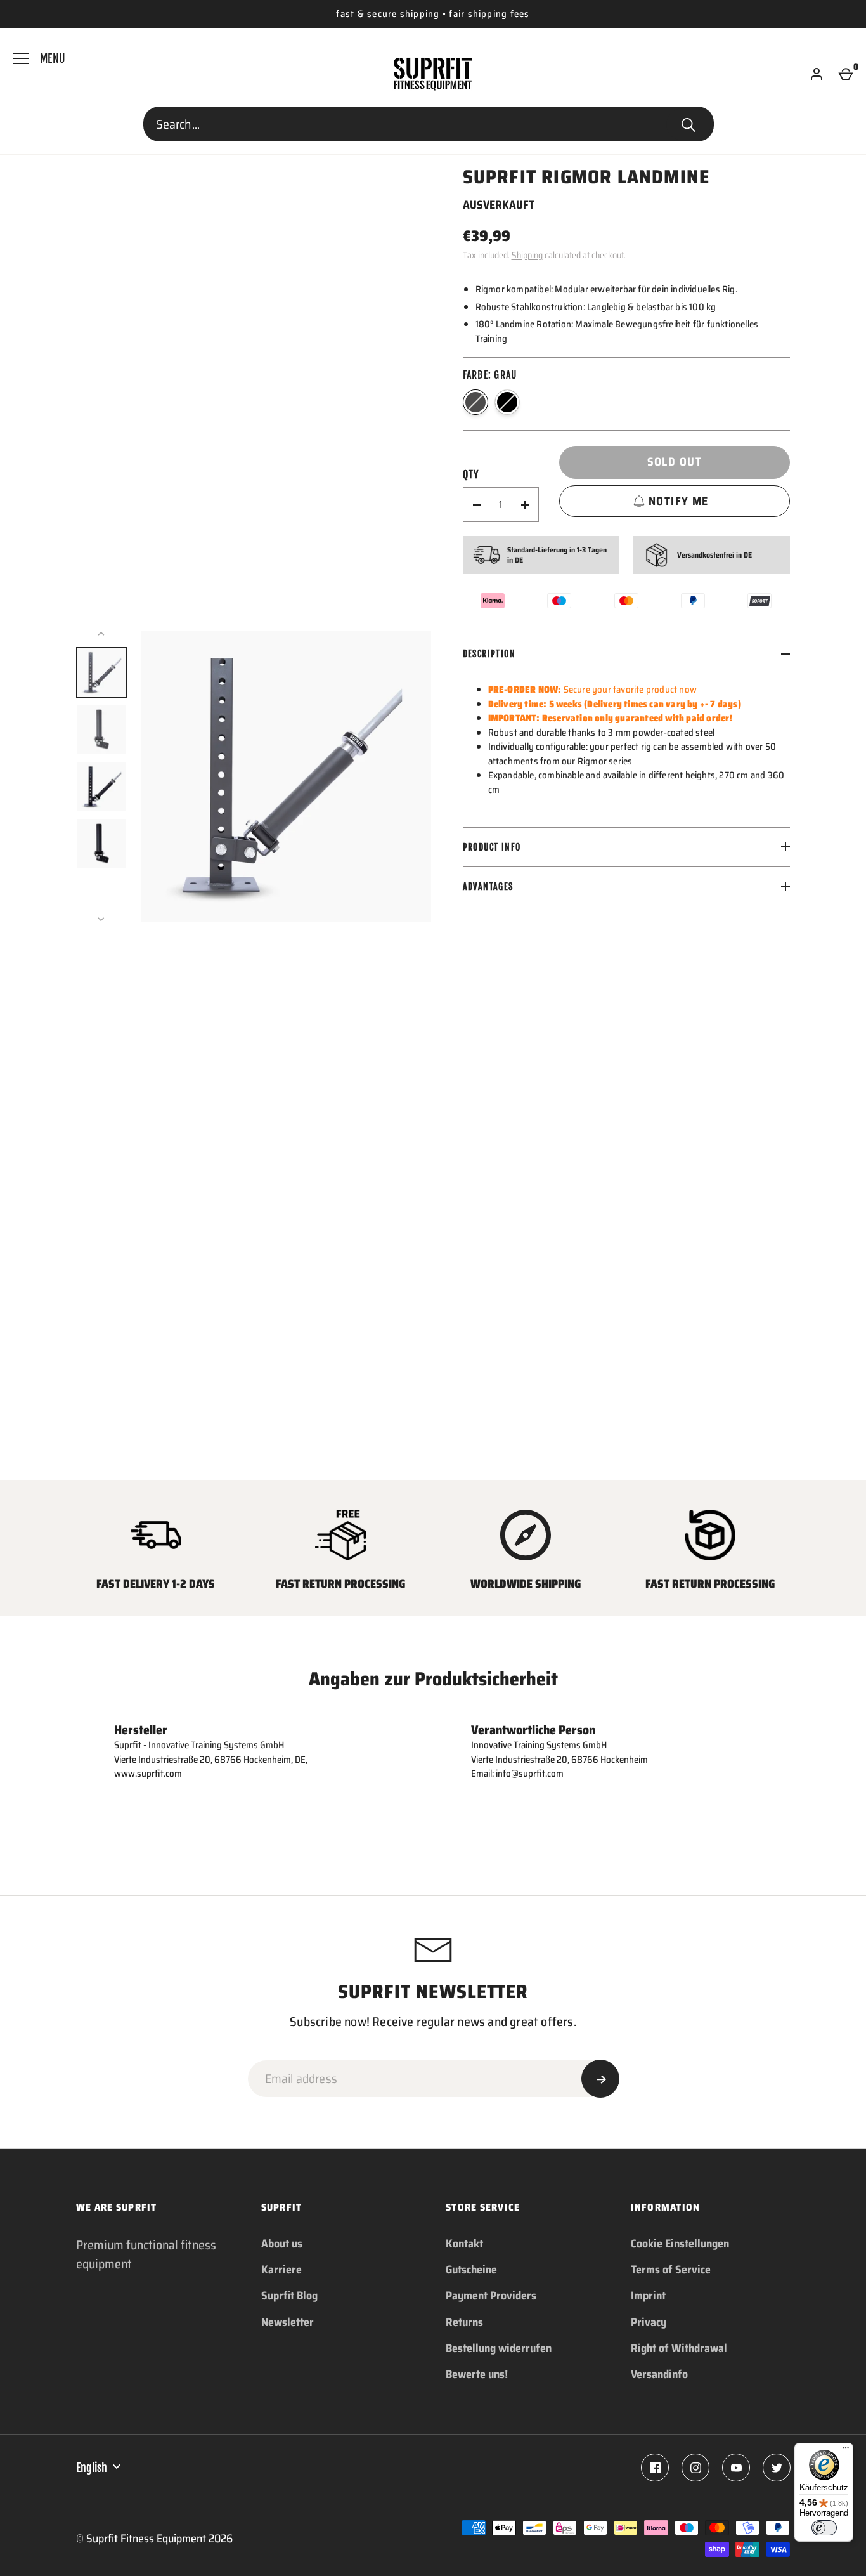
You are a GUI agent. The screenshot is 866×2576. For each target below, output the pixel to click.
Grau (475, 402)
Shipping (527, 255)
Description (489, 654)
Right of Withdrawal (679, 2348)
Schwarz (507, 402)
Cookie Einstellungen (680, 2244)
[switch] (824, 2528)
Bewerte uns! (477, 2374)
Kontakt (464, 2244)
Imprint (648, 2296)
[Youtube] (736, 2468)
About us (282, 2244)
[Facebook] (655, 2468)
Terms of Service (671, 2270)
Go (688, 124)
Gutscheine (471, 2270)
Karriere (281, 2270)
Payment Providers (491, 2296)
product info (492, 847)
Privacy (649, 2322)
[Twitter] (777, 2468)
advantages (488, 886)
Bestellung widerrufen (499, 2348)
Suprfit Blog (289, 2296)
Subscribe (600, 2079)
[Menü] (846, 2450)
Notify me (679, 501)
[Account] (817, 74)
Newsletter (288, 2322)
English (92, 2468)
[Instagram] (695, 2468)
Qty (471, 474)
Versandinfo (659, 2374)
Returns (464, 2322)
